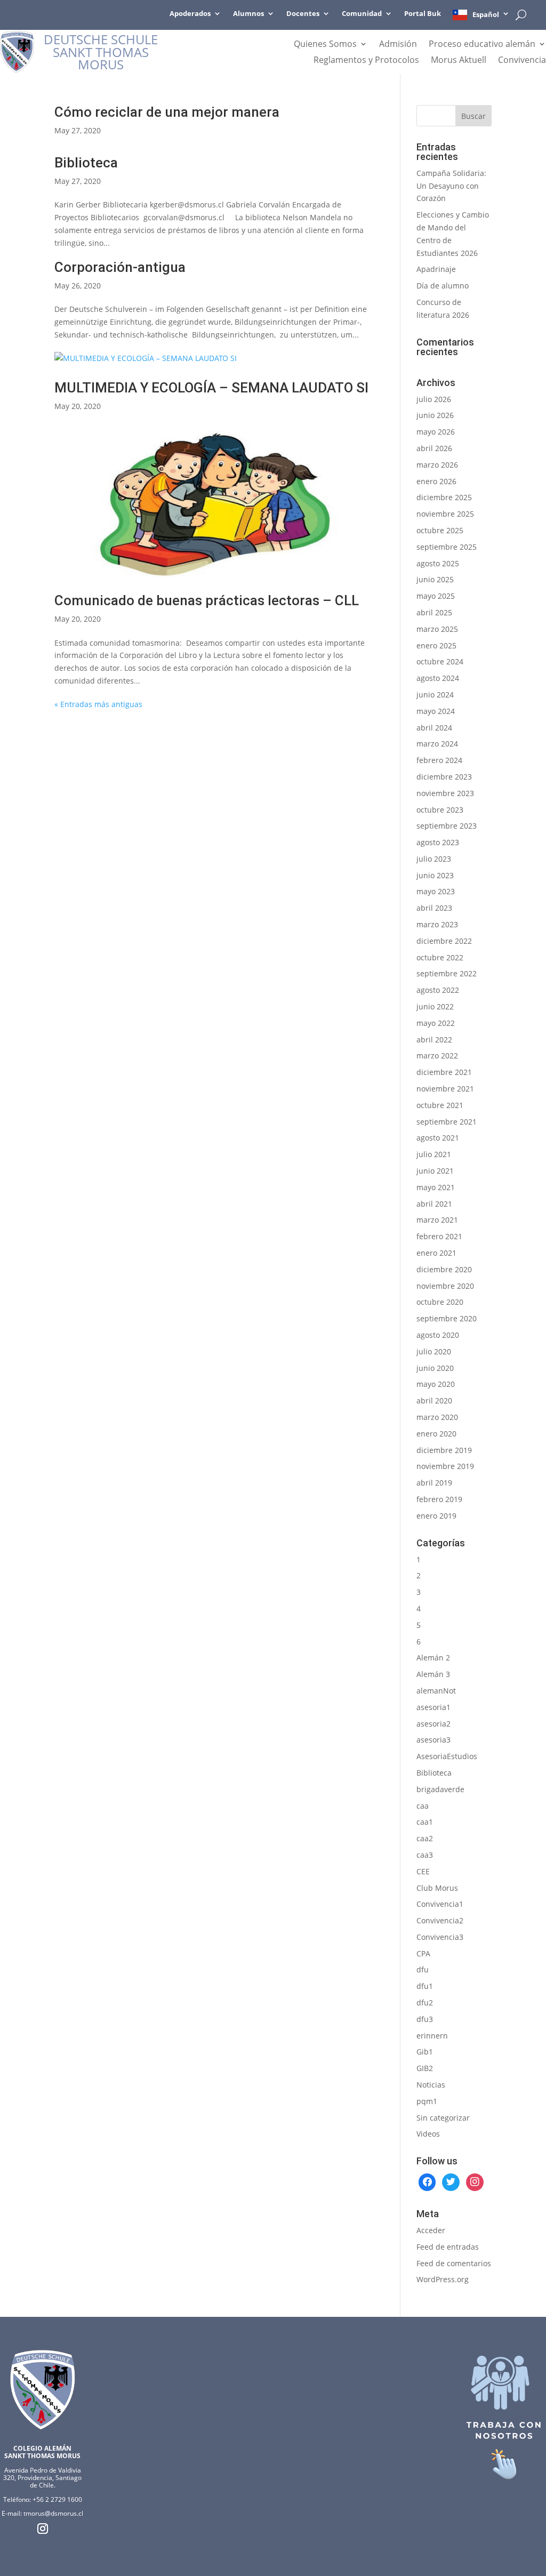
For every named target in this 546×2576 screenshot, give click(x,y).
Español (486, 14)
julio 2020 (434, 1351)
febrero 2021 (439, 1236)
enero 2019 (436, 1516)
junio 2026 (435, 415)
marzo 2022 (437, 1056)
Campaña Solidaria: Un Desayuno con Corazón (451, 186)
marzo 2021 (437, 1220)
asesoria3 (433, 1740)
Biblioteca (86, 163)
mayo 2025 (436, 596)
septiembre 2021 (447, 1122)
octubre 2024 (440, 661)
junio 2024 (435, 695)
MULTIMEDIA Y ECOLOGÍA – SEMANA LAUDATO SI (211, 388)
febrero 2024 (439, 760)
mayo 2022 (436, 1023)
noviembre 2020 (445, 1286)
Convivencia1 (440, 1904)
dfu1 (425, 1986)
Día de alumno (443, 286)
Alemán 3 (433, 1674)
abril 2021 (434, 1204)
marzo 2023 (437, 924)
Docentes (303, 14)
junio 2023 (435, 875)
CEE (423, 1871)
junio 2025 (435, 579)
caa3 (425, 1855)
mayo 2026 (436, 432)
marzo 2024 (437, 744)
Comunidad (362, 14)
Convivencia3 (440, 1937)
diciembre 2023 (444, 777)
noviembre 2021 (445, 1089)
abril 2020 (434, 1401)
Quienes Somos (325, 45)
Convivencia (522, 61)
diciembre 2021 (444, 1072)
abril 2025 (434, 612)
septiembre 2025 (447, 547)
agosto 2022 (438, 990)
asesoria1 (433, 1707)
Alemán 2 (433, 1658)
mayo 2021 (436, 1187)
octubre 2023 (440, 810)
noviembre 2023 (445, 793)
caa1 (425, 1822)
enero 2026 (436, 481)
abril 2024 (434, 728)
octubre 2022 (440, 957)
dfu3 (425, 2019)
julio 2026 (434, 399)
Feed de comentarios (454, 2263)
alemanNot (436, 1691)
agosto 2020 (438, 1335)
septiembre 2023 (447, 826)
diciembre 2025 (444, 497)
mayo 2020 (436, 1384)
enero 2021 (436, 1253)
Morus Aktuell (459, 61)
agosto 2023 (438, 842)
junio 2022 (435, 1006)
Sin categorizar (443, 2118)
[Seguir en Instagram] (43, 2529)
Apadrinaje (436, 269)
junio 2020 (435, 1368)
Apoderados (190, 14)
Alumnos (248, 14)
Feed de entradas (448, 2247)
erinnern (432, 2036)
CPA (423, 1953)
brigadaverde (440, 1789)
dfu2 (425, 2003)
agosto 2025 (438, 563)
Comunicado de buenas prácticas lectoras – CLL (207, 600)
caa (423, 1806)
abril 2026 (434, 448)
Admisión (398, 45)
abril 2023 (434, 908)
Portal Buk (423, 14)
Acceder (431, 2230)
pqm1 (427, 2101)
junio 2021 (435, 1171)
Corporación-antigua (120, 267)
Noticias (431, 2085)
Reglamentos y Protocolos (366, 61)
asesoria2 (433, 1724)
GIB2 (425, 2068)
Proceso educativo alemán (482, 45)
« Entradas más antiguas (98, 704)
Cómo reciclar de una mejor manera (167, 112)
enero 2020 (436, 1434)
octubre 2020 (440, 1302)
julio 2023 (434, 859)
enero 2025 (436, 645)
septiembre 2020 (447, 1318)
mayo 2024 (436, 711)
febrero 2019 (439, 1499)
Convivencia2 (440, 1920)
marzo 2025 (437, 629)
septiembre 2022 (447, 973)
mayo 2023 (436, 891)
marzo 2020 (437, 1417)
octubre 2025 (440, 530)
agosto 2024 (438, 678)
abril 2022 (434, 1040)
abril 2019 (434, 1483)
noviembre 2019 (445, 1466)
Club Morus (437, 1888)
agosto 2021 (438, 1138)
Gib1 (425, 2052)
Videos (428, 2134)
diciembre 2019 (444, 1450)
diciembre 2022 (444, 941)
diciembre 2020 (444, 1269)
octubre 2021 (440, 1105)
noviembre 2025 (445, 514)
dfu (423, 1969)
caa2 (425, 1838)
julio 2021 (434, 1154)
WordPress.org (443, 2279)
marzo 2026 (437, 465)
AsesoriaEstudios (447, 1756)
